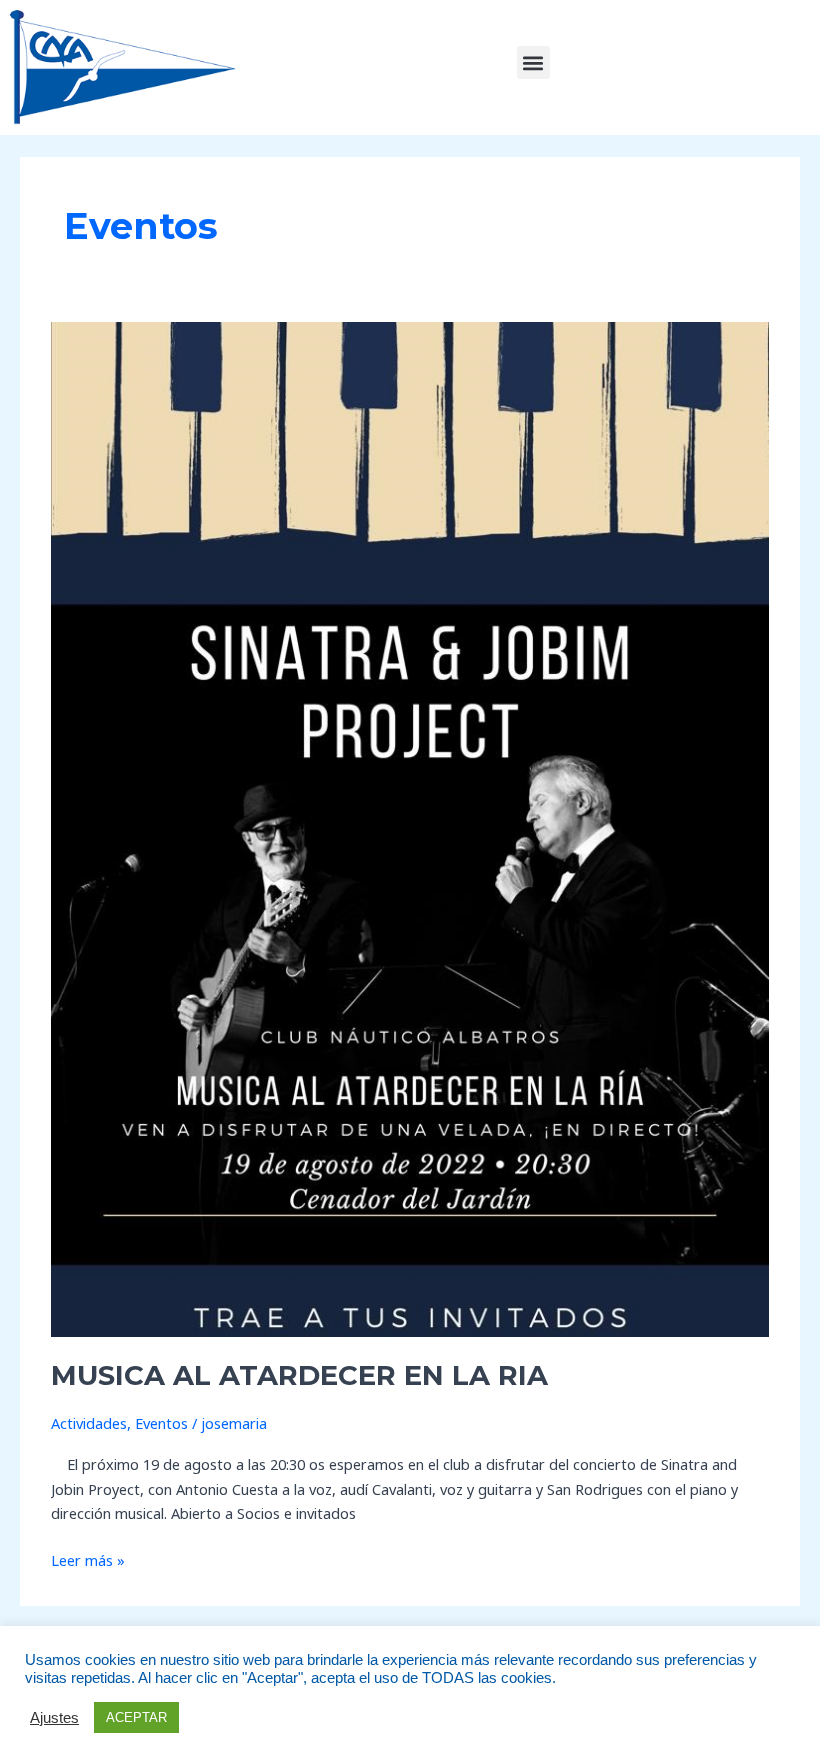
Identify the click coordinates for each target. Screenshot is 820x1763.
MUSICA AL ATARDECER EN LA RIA (299, 1375)
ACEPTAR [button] (136, 1717)
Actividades (89, 1423)
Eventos (161, 1423)
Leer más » (88, 1559)
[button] (533, 62)
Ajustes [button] (54, 1718)
